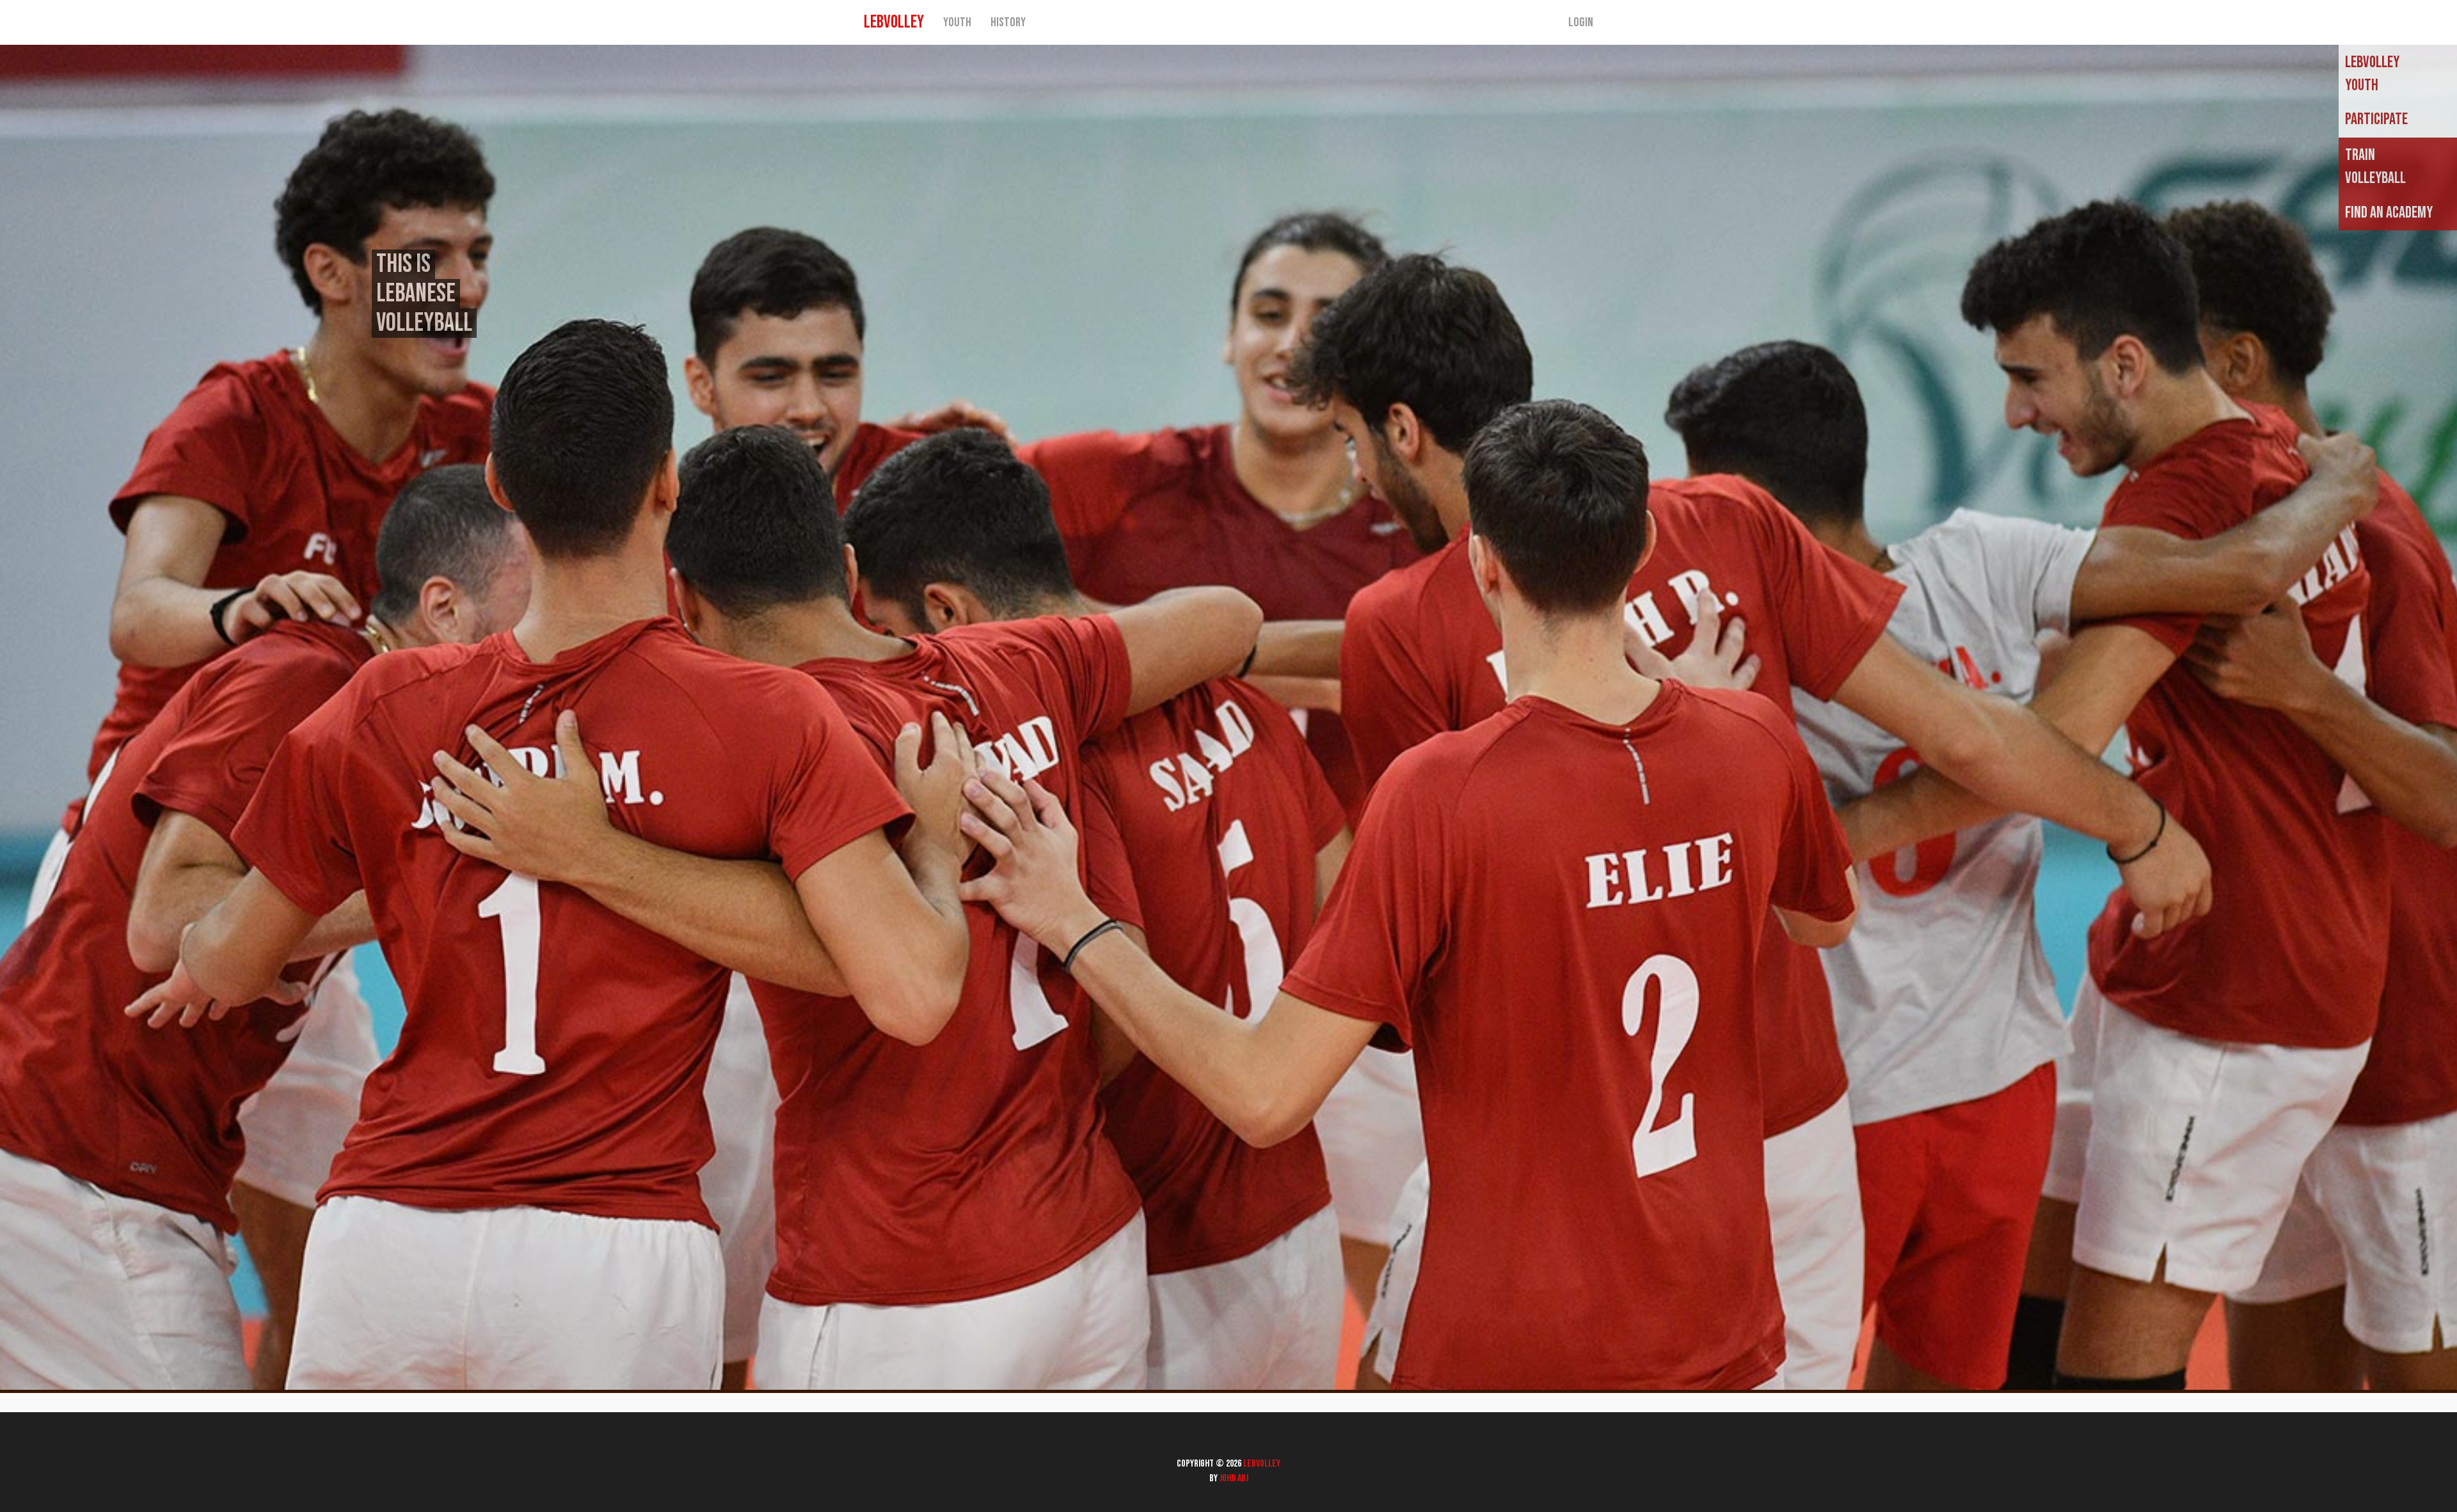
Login (1581, 22)
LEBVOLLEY (894, 22)
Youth (957, 22)
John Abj (1234, 1478)
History (1008, 22)
